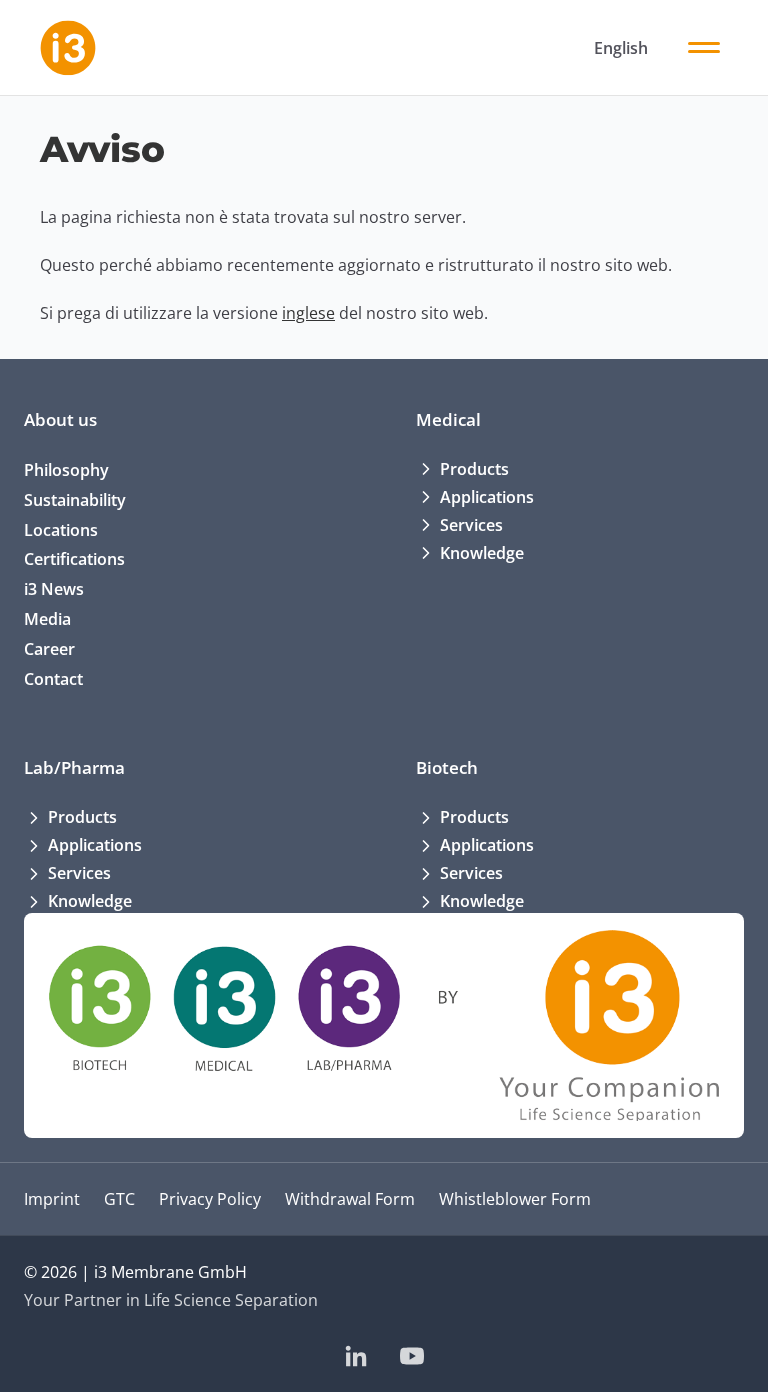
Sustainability (75, 500)
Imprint (52, 1199)
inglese (308, 313)
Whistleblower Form (515, 1199)
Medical (448, 419)
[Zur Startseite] (68, 48)
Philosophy (66, 470)
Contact (53, 679)
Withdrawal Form (350, 1199)
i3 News (54, 589)
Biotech (447, 767)
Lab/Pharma (74, 767)
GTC (119, 1199)
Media (47, 619)
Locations (61, 530)
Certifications (74, 559)
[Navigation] (704, 48)
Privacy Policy (210, 1199)
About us (60, 419)
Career (49, 649)
